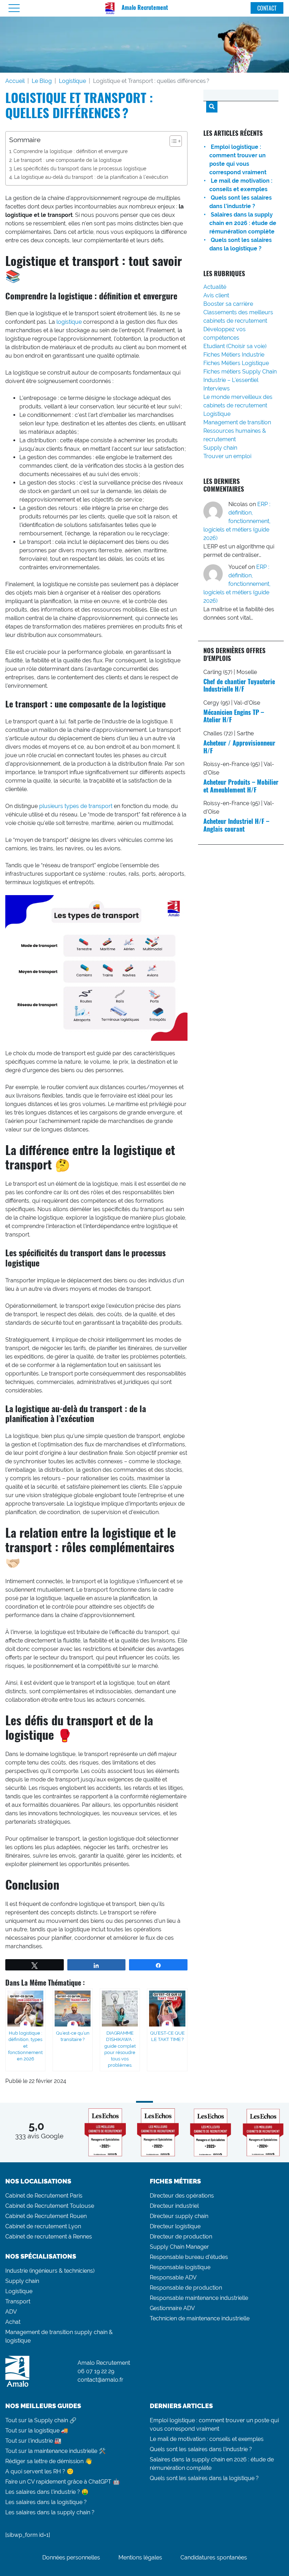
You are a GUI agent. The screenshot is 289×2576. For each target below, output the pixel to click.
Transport (18, 2301)
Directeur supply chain (179, 2216)
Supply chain (220, 448)
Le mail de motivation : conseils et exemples (207, 2439)
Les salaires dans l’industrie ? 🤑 (47, 2492)
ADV (11, 2312)
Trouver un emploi (227, 456)
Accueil (15, 81)
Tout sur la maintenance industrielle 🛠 (56, 2451)
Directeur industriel (174, 2206)
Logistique (72, 81)
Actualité (215, 287)
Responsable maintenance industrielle (199, 2298)
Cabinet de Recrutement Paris (44, 2196)
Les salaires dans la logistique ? (46, 2502)
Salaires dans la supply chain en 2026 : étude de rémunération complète (243, 223)
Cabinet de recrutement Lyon (43, 2226)
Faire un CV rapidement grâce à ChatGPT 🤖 (63, 2482)
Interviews (217, 388)
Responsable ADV (173, 2277)
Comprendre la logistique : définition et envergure (70, 151)
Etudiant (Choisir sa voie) (235, 346)
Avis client (216, 295)
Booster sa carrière (228, 304)
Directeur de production (181, 2237)
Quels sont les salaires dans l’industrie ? (201, 2449)
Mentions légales (140, 2557)
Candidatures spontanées (214, 2557)
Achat (13, 2322)
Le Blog (42, 81)
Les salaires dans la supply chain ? (50, 2512)
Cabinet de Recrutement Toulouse (50, 2206)
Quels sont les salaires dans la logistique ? (204, 2478)
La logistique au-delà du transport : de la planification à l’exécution (91, 177)
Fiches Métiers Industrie (234, 355)
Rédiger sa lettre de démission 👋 (49, 2461)
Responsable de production (186, 2288)
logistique (69, 322)
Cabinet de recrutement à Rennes (49, 2237)
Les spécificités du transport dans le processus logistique (80, 168)
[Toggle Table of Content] (172, 141)
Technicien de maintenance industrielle (200, 2318)
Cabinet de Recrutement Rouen (46, 2216)
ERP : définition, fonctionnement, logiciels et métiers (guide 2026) (237, 521)
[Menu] (14, 8)
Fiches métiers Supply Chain (240, 372)
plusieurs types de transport (76, 806)
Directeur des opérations (182, 2196)
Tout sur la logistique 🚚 (37, 2431)
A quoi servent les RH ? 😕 (39, 2471)
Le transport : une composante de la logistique (68, 160)
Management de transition (237, 422)
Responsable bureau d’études (189, 2257)
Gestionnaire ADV (172, 2308)
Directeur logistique (175, 2226)
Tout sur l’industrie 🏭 (33, 2441)
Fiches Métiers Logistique (236, 363)
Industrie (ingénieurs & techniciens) (50, 2271)
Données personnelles (71, 2557)
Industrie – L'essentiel (231, 380)
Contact (267, 8)
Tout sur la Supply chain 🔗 (41, 2420)
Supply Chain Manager (179, 2247)
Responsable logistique (180, 2267)
